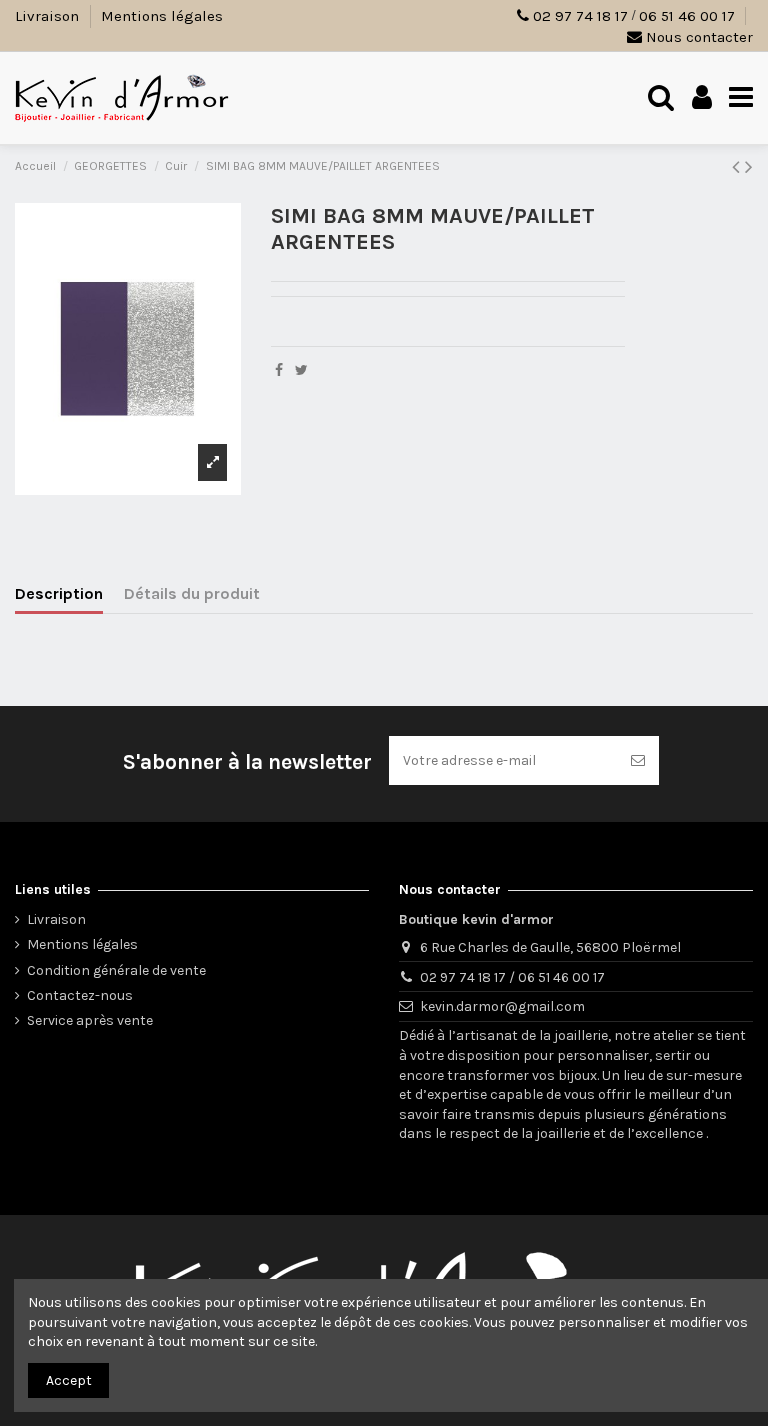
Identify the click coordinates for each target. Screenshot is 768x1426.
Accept (69, 1380)
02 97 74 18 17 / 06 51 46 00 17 (512, 977)
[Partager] (279, 370)
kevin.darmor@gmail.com (502, 1006)
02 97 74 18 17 (580, 16)
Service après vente (90, 1020)
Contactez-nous (80, 995)
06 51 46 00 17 (687, 16)
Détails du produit (192, 593)
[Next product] (749, 167)
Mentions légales (162, 16)
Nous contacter (697, 37)
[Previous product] (738, 167)
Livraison (49, 16)
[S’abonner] (638, 760)
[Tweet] (301, 370)
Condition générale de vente (116, 970)
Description (59, 593)
